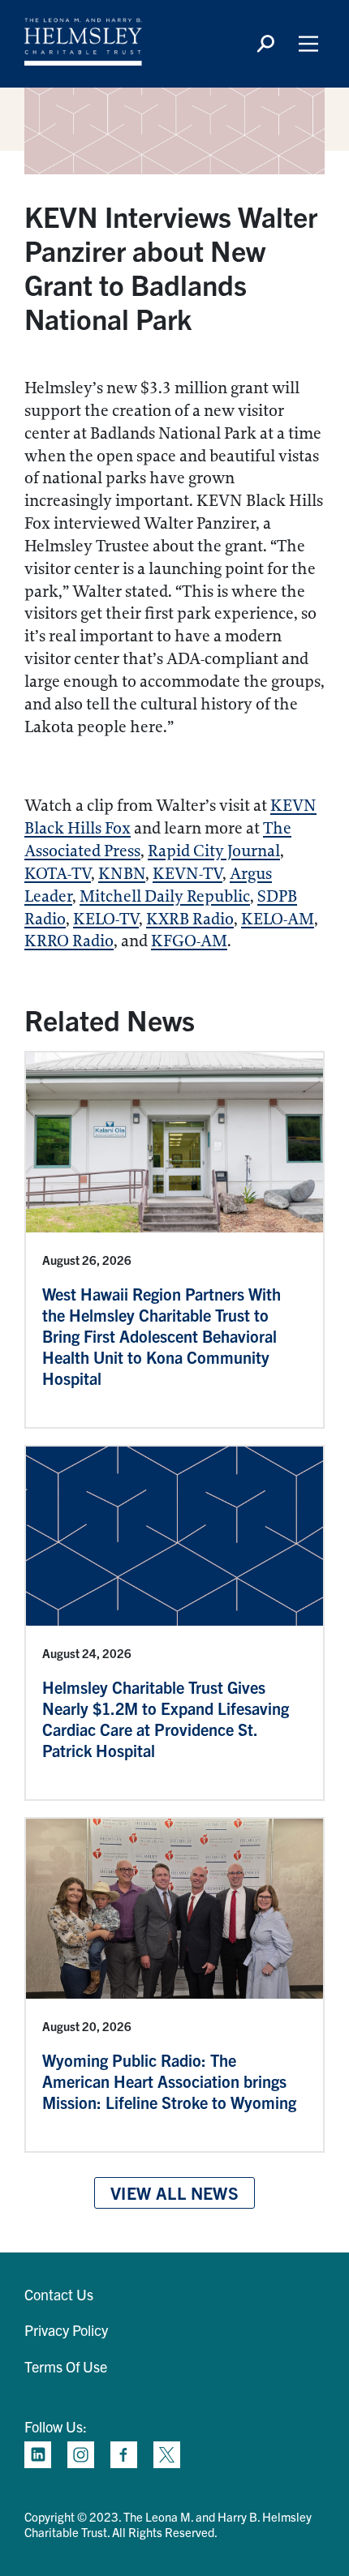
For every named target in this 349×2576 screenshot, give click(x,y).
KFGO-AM (189, 941)
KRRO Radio (69, 941)
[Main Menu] (308, 44)
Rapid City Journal (214, 851)
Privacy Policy (66, 2330)
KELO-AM (278, 919)
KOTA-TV (58, 874)
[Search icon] (265, 44)
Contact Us (59, 2294)
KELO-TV (106, 919)
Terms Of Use (66, 2366)
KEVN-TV (187, 874)
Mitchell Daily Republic (165, 896)
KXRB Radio (190, 919)
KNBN (122, 874)
